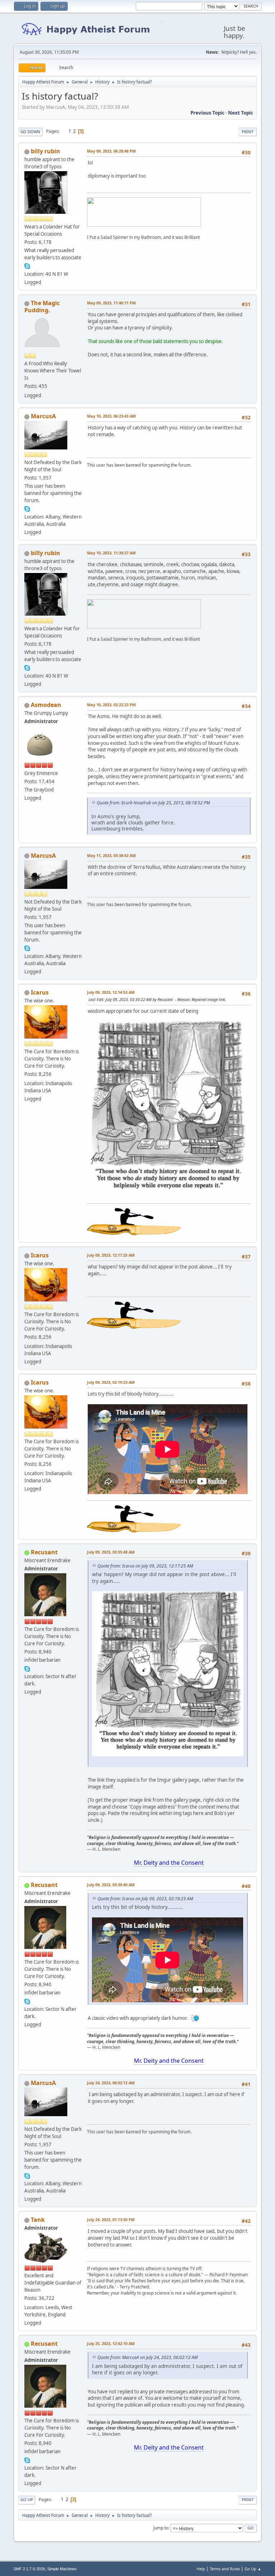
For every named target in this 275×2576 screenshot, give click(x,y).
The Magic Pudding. (42, 307)
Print (248, 132)
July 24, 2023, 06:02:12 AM (111, 2083)
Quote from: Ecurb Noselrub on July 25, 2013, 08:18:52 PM (153, 803)
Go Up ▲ (253, 2569)
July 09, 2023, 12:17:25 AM (111, 1255)
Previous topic (208, 113)
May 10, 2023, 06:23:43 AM (111, 416)
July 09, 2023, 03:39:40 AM (111, 1885)
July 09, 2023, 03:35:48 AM (111, 1552)
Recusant (44, 1552)
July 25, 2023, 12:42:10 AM (111, 2343)
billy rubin (45, 151)
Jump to (161, 2528)
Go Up (27, 2500)
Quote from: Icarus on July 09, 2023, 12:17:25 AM (145, 1566)
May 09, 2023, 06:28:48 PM (111, 151)
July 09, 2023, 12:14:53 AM (111, 992)
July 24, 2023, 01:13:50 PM (111, 2219)
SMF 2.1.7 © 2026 (29, 2569)
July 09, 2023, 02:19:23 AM (111, 1382)
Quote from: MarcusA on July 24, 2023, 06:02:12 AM (148, 2357)
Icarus (40, 992)
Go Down (30, 132)
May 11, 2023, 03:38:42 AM (111, 855)
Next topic (241, 113)
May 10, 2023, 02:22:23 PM (111, 705)
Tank (38, 2220)
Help (201, 2569)
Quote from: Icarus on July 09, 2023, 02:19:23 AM (145, 1899)
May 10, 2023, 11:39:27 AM (111, 553)
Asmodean (46, 705)
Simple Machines (62, 2569)
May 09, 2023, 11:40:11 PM (111, 303)
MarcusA (43, 416)
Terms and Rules (225, 2569)
